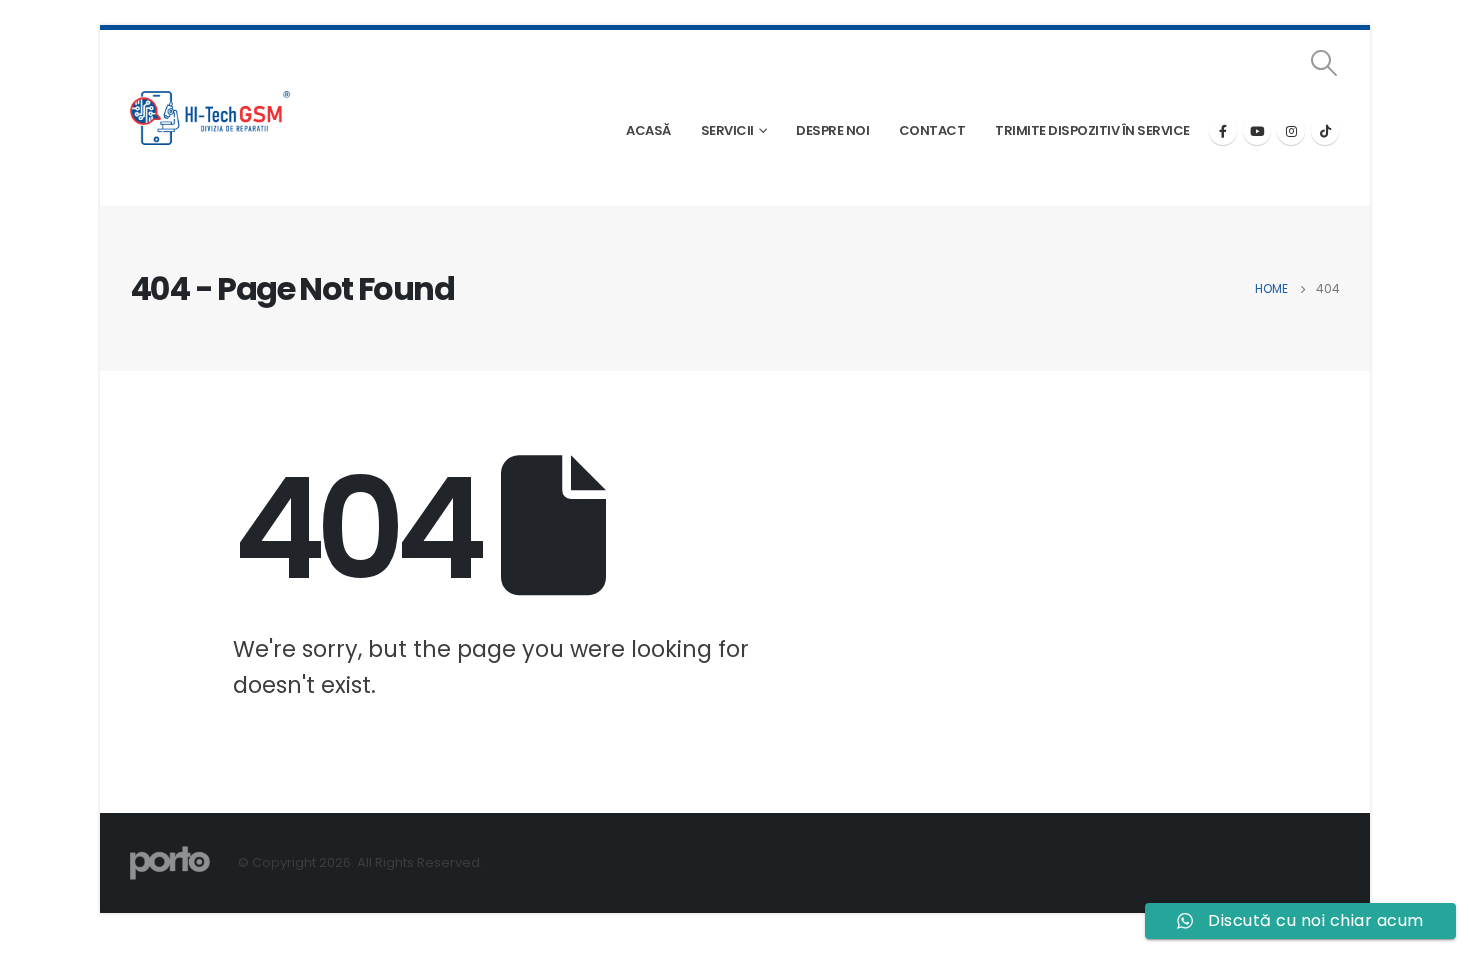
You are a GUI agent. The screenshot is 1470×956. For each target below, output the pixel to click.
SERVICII (727, 130)
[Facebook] (1223, 131)
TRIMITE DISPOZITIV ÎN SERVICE (1092, 130)
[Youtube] (1257, 131)
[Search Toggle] (1324, 63)
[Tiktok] (1325, 131)
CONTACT (932, 130)
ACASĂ (648, 130)
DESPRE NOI (832, 130)
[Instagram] (1291, 131)
